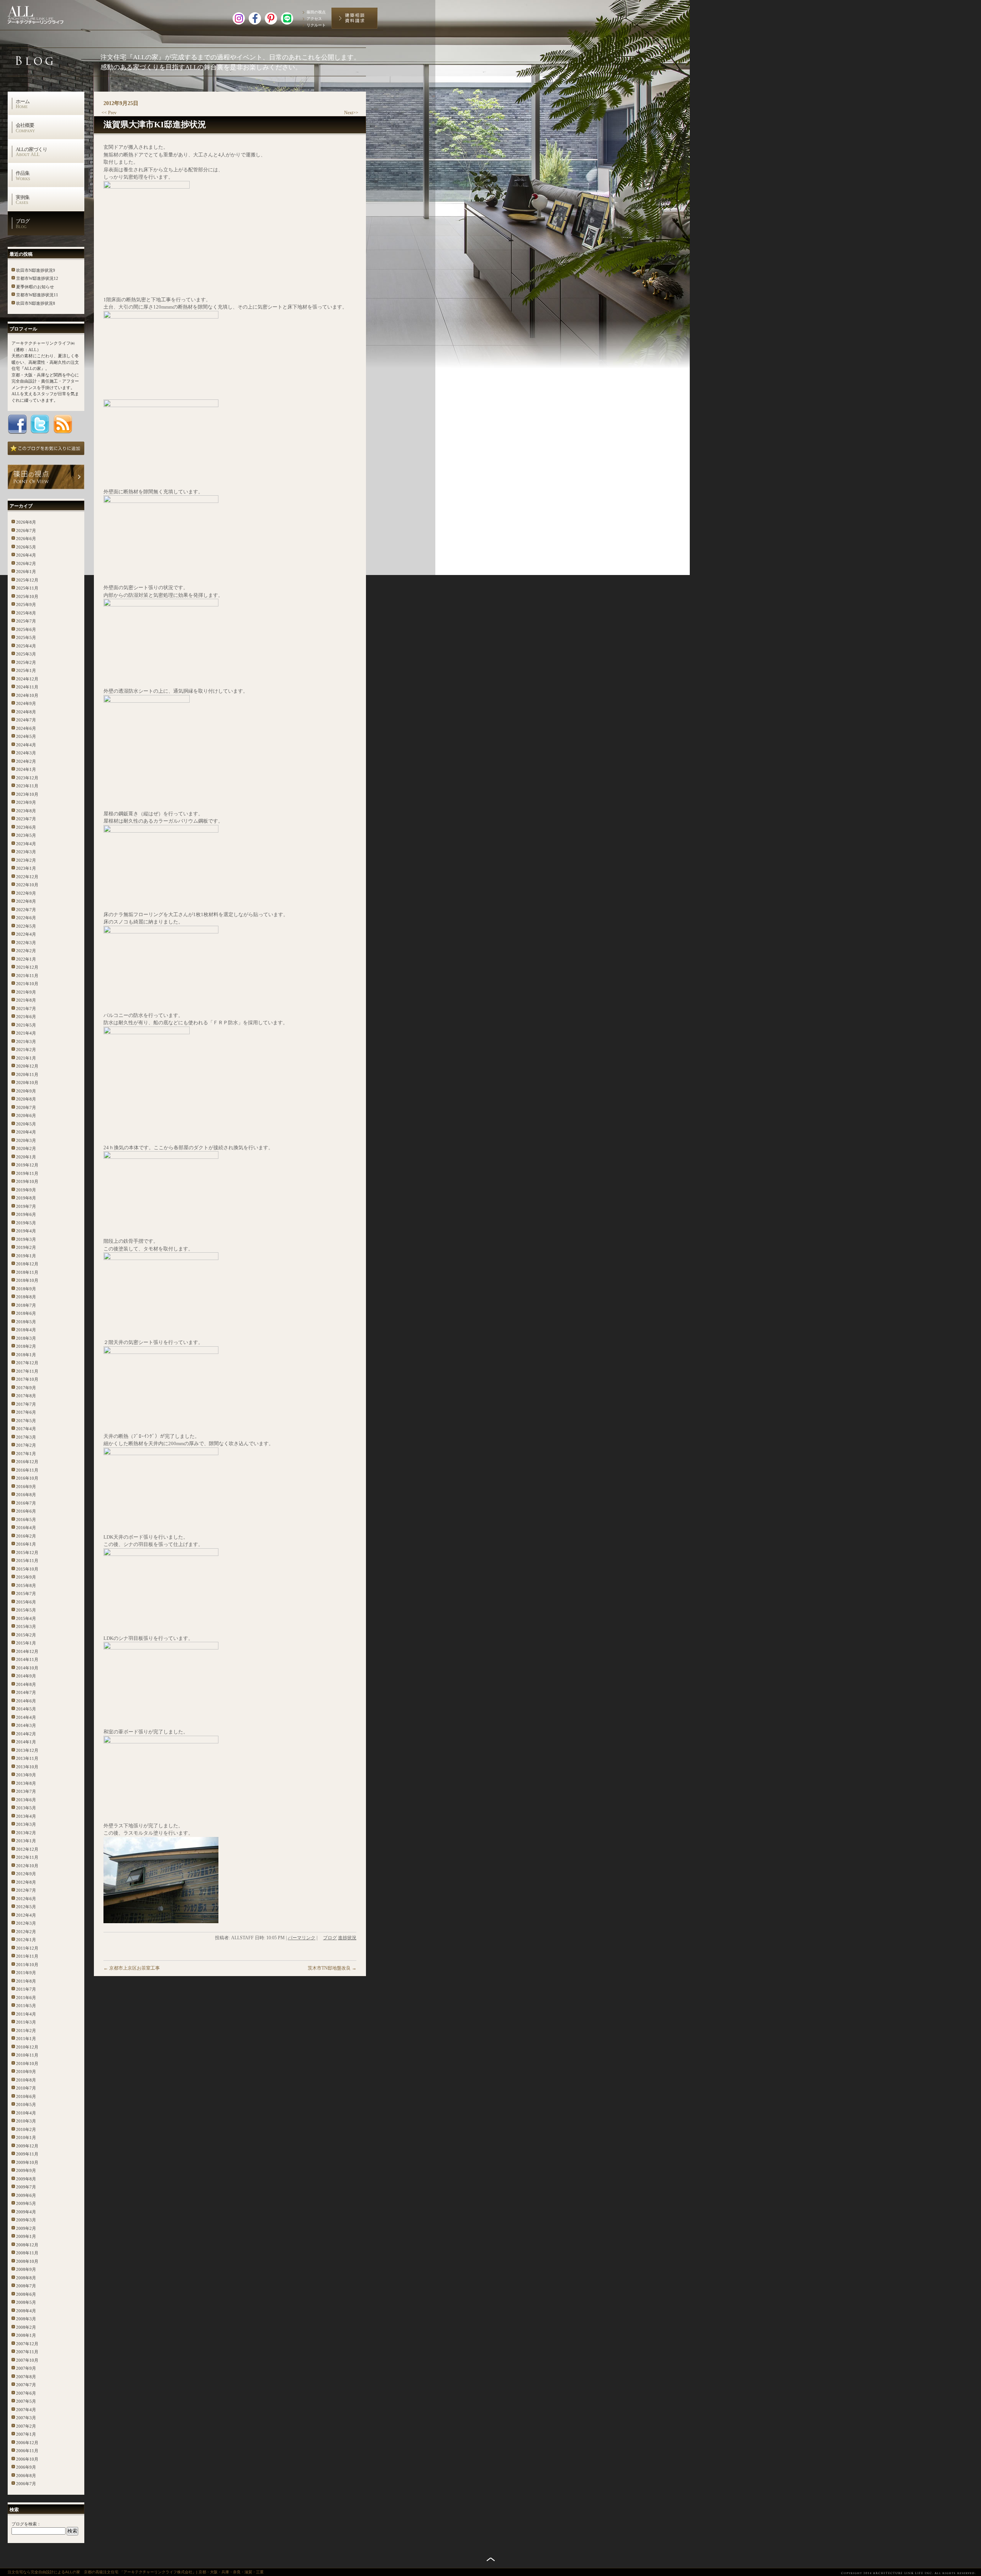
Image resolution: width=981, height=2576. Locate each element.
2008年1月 (26, 2335)
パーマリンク (302, 1938)
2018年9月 (26, 1289)
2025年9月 (26, 605)
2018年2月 (26, 1346)
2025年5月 (26, 637)
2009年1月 (26, 2236)
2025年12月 (27, 580)
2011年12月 (27, 1948)
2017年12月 (27, 1363)
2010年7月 (26, 2088)
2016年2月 (26, 1536)
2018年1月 (26, 1355)
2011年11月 (27, 1956)
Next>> (351, 113)
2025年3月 (26, 654)
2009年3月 (26, 2220)
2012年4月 (26, 1915)
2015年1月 (26, 1643)
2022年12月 (27, 877)
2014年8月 (26, 1684)
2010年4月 (26, 2113)
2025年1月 (26, 670)
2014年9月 (26, 1676)
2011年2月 (26, 2031)
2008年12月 (27, 2245)
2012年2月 (26, 1932)
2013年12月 (27, 1750)
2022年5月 (26, 926)
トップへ (491, 2559)
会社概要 (25, 128)
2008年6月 (26, 2294)
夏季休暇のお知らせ (35, 287)
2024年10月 (27, 695)
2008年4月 (26, 2311)
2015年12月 (27, 1552)
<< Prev (109, 113)
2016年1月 (26, 1544)
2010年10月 (27, 2063)
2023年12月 (27, 778)
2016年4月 (26, 1528)
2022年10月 (27, 885)
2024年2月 (26, 761)
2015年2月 (26, 1635)
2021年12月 (27, 967)
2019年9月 (26, 1190)
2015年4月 (26, 1618)
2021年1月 (26, 1058)
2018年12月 (27, 1264)
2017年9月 (26, 1388)
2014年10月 (27, 1668)
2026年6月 (26, 539)
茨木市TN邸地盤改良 (332, 1968)
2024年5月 (26, 736)
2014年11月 (27, 1659)
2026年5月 (26, 547)
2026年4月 (26, 555)
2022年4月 (26, 934)
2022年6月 (26, 918)
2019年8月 (26, 1198)
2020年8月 (26, 1099)
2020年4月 (26, 1132)
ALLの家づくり (31, 152)
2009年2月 (26, 2228)
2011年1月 (26, 2039)
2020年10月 (27, 1083)
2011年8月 (26, 1981)
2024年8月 (26, 712)
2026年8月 (26, 522)
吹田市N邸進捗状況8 (36, 303)
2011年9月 (26, 1973)
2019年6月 (26, 1214)
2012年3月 (26, 1923)
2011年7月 (26, 1989)
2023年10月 (27, 794)
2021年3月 (26, 1042)
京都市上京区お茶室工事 (132, 1968)
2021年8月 (26, 1000)
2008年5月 (26, 2302)
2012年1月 (26, 1940)
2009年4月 (26, 2212)
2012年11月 (27, 1857)
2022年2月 (26, 951)
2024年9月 (26, 703)
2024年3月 (26, 753)
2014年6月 (26, 1701)
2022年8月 (26, 901)
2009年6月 (26, 2195)
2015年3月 (26, 1626)
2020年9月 (26, 1091)
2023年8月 (26, 811)
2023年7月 (26, 819)
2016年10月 (27, 1478)
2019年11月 (27, 1173)
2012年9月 (26, 1874)
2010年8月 (26, 2080)
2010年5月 (26, 2104)
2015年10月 (27, 1569)
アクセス (314, 19)
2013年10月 (27, 1767)
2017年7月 (26, 1404)
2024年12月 (27, 679)
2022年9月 (26, 893)
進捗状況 (347, 1938)
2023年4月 (26, 844)
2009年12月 (27, 2146)
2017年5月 (26, 1421)
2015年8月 (26, 1585)
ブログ (23, 223)
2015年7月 (26, 1594)
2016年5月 (26, 1520)
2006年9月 (26, 2467)
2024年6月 (26, 728)
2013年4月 (26, 1816)
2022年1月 (26, 959)
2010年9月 (26, 2072)
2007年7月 (26, 2385)
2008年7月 (26, 2286)
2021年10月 (27, 984)
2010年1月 (26, 2137)
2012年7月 (26, 1890)
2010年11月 (27, 2055)
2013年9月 (26, 1775)
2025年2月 (26, 662)
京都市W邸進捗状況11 (37, 295)
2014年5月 (26, 1709)
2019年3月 (26, 1239)
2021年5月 (26, 1025)
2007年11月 (27, 2352)
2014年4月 (26, 1717)
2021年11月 (27, 976)
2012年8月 (26, 1882)
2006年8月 (26, 2476)
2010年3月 (26, 2121)
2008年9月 (26, 2269)
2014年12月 (27, 1651)
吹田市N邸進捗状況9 (36, 270)
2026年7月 (26, 531)
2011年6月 (26, 1998)
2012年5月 (26, 1907)
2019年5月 (26, 1223)
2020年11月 (27, 1074)
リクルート (316, 25)
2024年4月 (26, 745)
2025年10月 (27, 596)
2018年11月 (27, 1272)
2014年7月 (26, 1692)
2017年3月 (26, 1437)
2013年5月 (26, 1808)
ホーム (23, 104)
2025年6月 (26, 629)
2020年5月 (26, 1124)
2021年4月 (26, 1033)
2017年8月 (26, 1396)
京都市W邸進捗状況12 (37, 278)
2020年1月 (26, 1157)
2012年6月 (26, 1899)
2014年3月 (26, 1725)
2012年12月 (27, 1849)
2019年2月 (26, 1247)
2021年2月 (26, 1050)
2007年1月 (26, 2434)
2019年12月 (27, 1165)
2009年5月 (26, 2203)
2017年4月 (26, 1429)
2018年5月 (26, 1322)
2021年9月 (26, 992)
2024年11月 (27, 687)
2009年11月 (27, 2154)
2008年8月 (26, 2278)
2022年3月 (26, 943)
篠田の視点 (316, 12)
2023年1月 (26, 868)
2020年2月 (26, 1148)
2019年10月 (27, 1181)
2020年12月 (27, 1066)
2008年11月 (27, 2253)
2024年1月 (26, 769)
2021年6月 (26, 1017)
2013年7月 (26, 1791)
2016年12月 (27, 1462)
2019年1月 (26, 1256)
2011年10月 (27, 1965)
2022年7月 (26, 910)
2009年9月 (26, 2170)
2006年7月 (26, 2484)
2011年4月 (26, 2014)
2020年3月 (26, 1140)
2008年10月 (27, 2261)
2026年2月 (26, 563)
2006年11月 (27, 2451)
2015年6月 (26, 1602)
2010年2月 (26, 2129)
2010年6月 (26, 2096)
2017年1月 (26, 1454)
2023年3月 (26, 852)
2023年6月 (26, 827)
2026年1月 (26, 572)
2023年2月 (26, 860)
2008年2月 (26, 2327)
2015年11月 (27, 1561)
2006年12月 (27, 2443)
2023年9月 (26, 802)
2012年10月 (27, 1866)
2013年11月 (27, 1758)
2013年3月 (26, 1824)
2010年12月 (27, 2047)
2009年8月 (26, 2179)
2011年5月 (26, 2006)
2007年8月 (26, 2377)
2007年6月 (26, 2393)
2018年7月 (26, 1305)
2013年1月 (26, 1841)
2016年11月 (27, 1470)
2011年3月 (26, 2022)
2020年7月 (26, 1107)
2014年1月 (26, 1742)
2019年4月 (26, 1231)
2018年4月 (26, 1330)
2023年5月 (26, 835)
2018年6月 (26, 1313)
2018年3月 (26, 1338)
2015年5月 (26, 1610)
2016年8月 (26, 1495)
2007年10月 (27, 2360)
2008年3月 (26, 2319)
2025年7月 (26, 621)
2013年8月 (26, 1783)
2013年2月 (26, 1833)
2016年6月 (26, 1511)
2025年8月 (26, 613)
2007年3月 (26, 2418)
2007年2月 (26, 2426)
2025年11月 (27, 588)
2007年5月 (26, 2401)
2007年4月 (26, 2410)
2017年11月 (27, 1371)
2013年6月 (26, 1800)
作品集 (23, 176)
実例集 (23, 200)
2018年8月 (26, 1297)
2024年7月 (26, 720)
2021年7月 (26, 1009)
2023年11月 (27, 786)
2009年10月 (27, 2162)
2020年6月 (26, 1115)
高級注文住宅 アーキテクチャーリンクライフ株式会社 (44, 13)
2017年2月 (26, 1445)
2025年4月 (26, 646)
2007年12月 (27, 2344)
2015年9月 (26, 1577)
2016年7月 (26, 1503)
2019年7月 (26, 1206)
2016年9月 (26, 1487)
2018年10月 (27, 1280)
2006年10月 (27, 2459)
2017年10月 (27, 1379)
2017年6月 (26, 1412)
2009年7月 (26, 2187)
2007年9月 (26, 2368)
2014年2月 (26, 1734)
